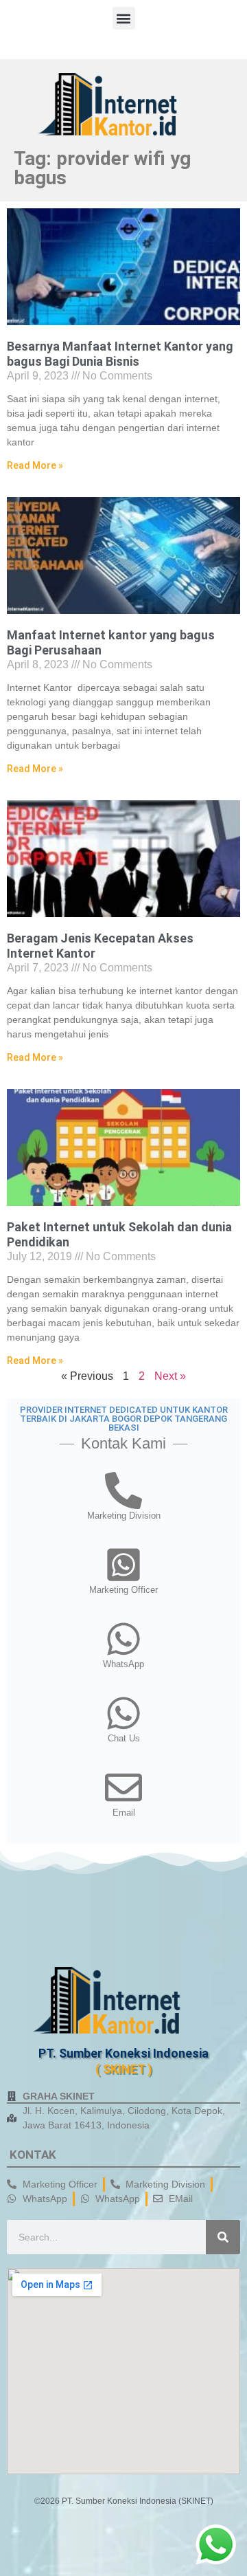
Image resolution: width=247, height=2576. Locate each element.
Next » (170, 1376)
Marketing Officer (123, 1590)
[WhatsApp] (123, 1639)
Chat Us (124, 1738)
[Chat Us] (123, 1713)
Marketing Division (124, 1516)
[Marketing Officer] (123, 1565)
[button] (124, 18)
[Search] (223, 2237)
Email (124, 1813)
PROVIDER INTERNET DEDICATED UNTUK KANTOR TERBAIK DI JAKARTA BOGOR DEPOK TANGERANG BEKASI (124, 1419)
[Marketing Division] (123, 1490)
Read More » (35, 465)
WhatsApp (123, 1664)
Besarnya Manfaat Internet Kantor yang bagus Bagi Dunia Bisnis (120, 354)
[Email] (123, 1787)
